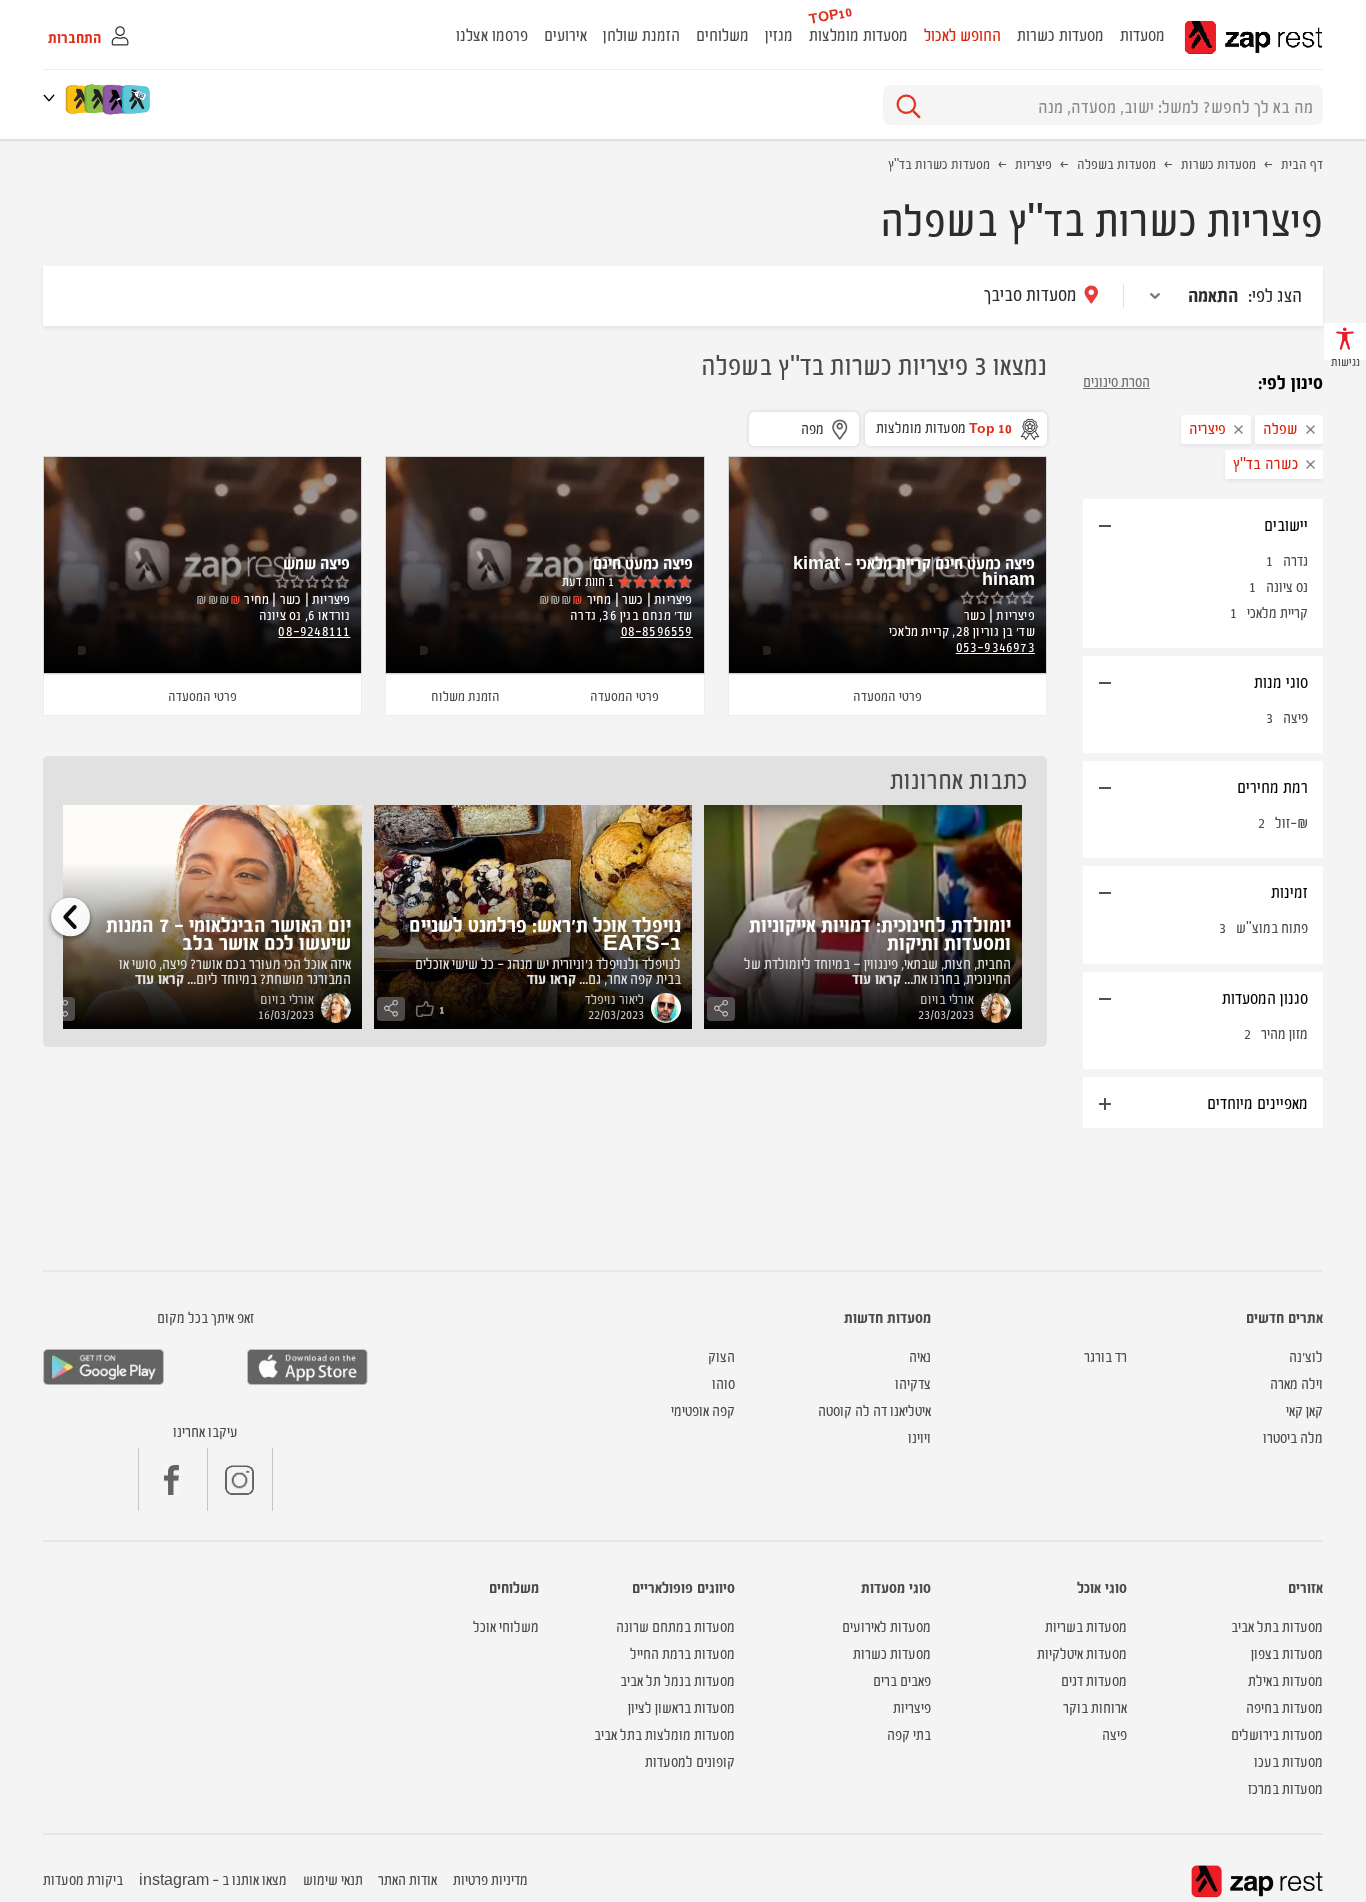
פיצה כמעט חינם (643, 562)
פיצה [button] (1114, 1733)
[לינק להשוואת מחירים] (137, 99)
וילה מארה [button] (1296, 1382)
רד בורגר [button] (1105, 1355)
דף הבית (1302, 163)
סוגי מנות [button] (1281, 681)
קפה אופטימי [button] (703, 1409)
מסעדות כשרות (1218, 163)
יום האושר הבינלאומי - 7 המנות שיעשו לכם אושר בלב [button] (228, 932)
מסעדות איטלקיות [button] (1082, 1652)
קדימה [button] (70, 916)
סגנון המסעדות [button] (1265, 997)
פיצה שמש (316, 562)
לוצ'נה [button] (1306, 1355)
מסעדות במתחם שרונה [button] (675, 1625)
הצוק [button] (721, 1355)
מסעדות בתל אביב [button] (1277, 1625)
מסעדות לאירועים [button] (886, 1625)
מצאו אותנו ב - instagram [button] (213, 1878)
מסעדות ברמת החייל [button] (682, 1652)
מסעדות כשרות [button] (1060, 34)
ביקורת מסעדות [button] (83, 1878)
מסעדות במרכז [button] (1285, 1787)
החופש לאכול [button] (962, 34)
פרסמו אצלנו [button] (492, 34)
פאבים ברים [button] (902, 1679)
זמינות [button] (1289, 891)
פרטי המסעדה (887, 695)
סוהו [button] (723, 1382)
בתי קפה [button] (909, 1733)
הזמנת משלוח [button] (465, 695)
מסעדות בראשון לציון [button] (681, 1706)
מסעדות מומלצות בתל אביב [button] (664, 1733)
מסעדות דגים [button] (1094, 1679)
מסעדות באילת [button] (1285, 1679)
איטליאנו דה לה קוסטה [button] (874, 1409)
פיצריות (1033, 163)
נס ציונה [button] (1287, 585)
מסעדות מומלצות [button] (858, 34)
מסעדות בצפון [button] (1287, 1652)
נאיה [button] (920, 1355)
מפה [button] (812, 427)
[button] (53, 97)
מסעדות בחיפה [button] (1284, 1706)
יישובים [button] (1286, 524)
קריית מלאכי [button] (1277, 611)
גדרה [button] (1295, 559)
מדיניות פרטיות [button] (490, 1878)
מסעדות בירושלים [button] (1277, 1733)
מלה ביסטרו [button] (1293, 1436)
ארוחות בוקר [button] (1095, 1706)
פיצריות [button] (912, 1706)
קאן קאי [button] (1304, 1409)
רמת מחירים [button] (1272, 786)
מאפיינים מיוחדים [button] (1257, 1102)
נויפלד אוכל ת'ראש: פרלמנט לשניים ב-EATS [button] (545, 932)
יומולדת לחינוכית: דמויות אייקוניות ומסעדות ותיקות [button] (880, 932)
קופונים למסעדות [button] (690, 1760)
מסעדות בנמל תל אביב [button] (677, 1679)
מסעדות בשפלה (1116, 163)
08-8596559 (657, 630)
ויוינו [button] (919, 1436)
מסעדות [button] (1142, 34)
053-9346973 (995, 646)
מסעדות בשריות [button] (1086, 1625)
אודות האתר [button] (407, 1878)
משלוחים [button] (722, 34)
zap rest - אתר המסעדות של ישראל (1253, 37)
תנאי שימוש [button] (333, 1878)
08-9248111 (314, 630)
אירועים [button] (565, 34)
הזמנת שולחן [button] (641, 34)
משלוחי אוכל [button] (506, 1625)
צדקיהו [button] (913, 1382)
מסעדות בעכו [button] (1288, 1760)
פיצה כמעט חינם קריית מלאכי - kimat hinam (914, 570)
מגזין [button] (779, 34)
